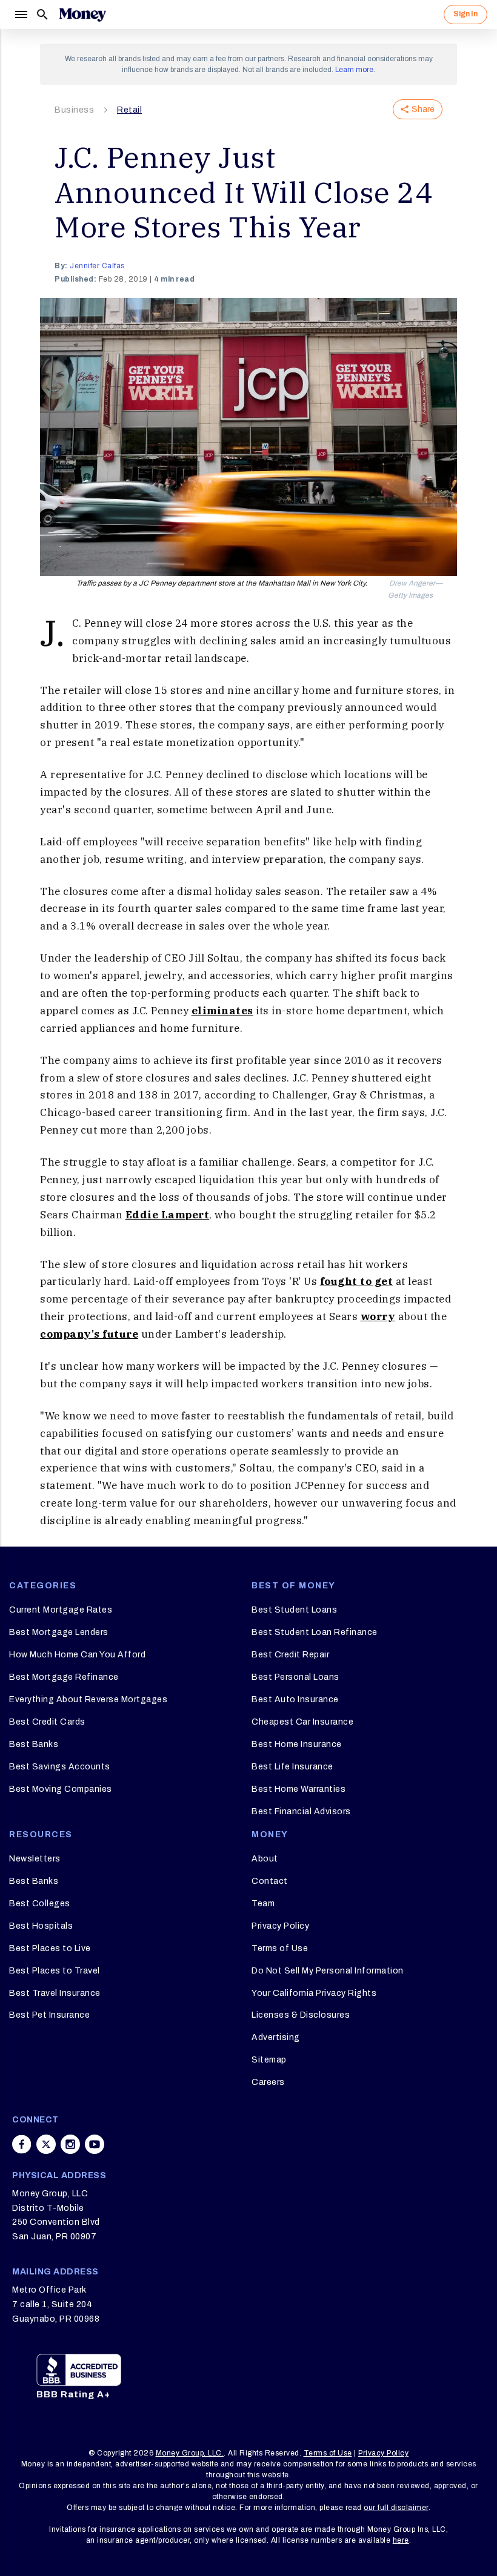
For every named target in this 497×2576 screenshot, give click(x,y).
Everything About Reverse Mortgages (88, 1699)
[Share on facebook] (22, 2144)
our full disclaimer (396, 2508)
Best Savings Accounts (60, 1767)
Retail (129, 110)
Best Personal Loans (295, 1677)
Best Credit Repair (290, 1655)
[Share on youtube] (95, 2144)
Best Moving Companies (61, 1789)
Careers (268, 2082)
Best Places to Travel (55, 1971)
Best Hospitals (41, 1926)
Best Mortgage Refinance (64, 1677)
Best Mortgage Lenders (59, 1632)
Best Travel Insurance (55, 1993)
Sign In (465, 14)
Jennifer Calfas (97, 266)
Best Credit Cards (47, 1722)
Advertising (276, 2037)
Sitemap (269, 2060)
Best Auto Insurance (295, 1699)
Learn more (354, 70)
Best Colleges (40, 1904)
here (401, 2540)
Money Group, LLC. (190, 2453)
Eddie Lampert (168, 1215)
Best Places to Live (50, 1948)
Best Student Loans (294, 1610)
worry (378, 1316)
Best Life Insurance (292, 1767)
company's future (89, 1334)
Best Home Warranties (299, 1789)
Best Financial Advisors (301, 1811)
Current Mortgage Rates (61, 1610)
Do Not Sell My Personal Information (328, 1971)
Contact (270, 1881)
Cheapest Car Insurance (302, 1722)
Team (263, 1904)
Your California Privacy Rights (314, 1993)
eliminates (222, 1011)
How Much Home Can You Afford (77, 1655)
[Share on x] (46, 2144)
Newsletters (35, 1859)
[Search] (42, 15)
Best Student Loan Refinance (315, 1632)
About (265, 1859)
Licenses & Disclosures (301, 2015)
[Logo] (82, 15)
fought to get (357, 1281)
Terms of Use (280, 1948)
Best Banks (34, 1744)
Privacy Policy (280, 1926)
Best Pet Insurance (49, 2015)
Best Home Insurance (297, 1744)
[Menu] (21, 15)
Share (423, 109)
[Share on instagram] (70, 2144)
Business (74, 110)
